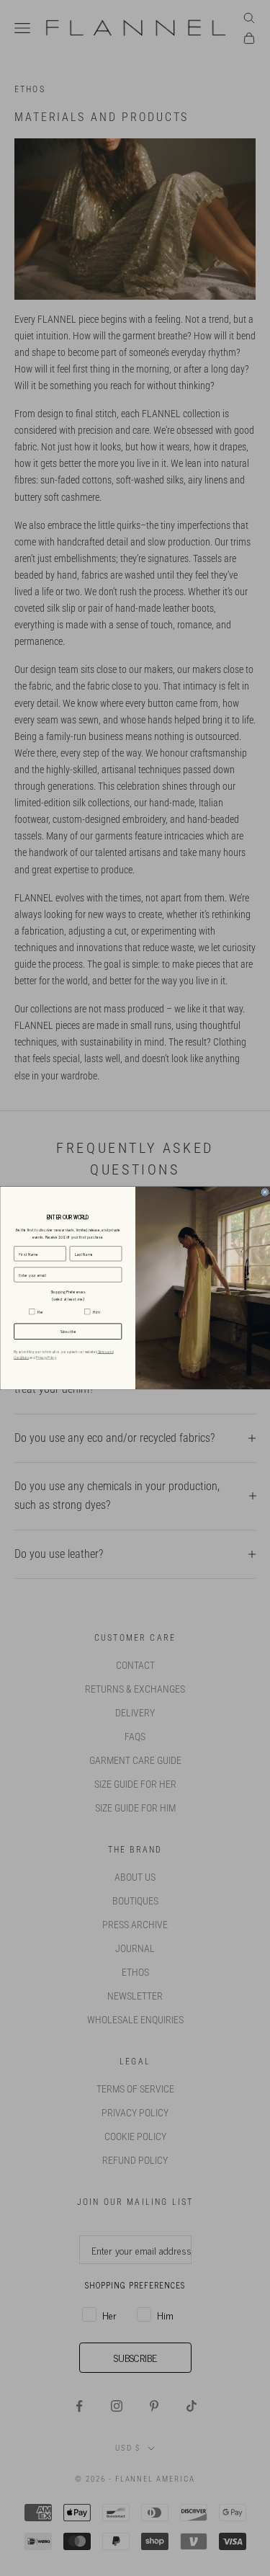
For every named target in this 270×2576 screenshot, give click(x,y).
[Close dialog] (264, 1192)
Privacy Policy (46, 1358)
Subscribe (68, 1332)
